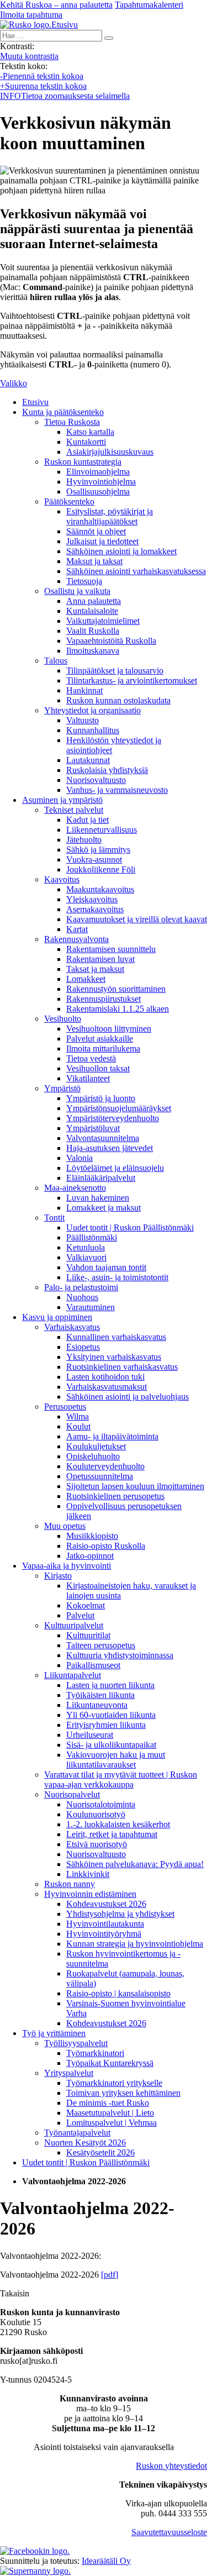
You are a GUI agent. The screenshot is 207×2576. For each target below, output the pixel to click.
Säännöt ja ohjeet (96, 531)
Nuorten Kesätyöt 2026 (85, 2143)
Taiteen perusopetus (101, 1645)
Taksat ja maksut (95, 969)
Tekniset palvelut (74, 810)
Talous (56, 661)
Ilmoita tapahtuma (31, 15)
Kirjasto (58, 1576)
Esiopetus (83, 1347)
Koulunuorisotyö (96, 1814)
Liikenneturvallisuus (102, 830)
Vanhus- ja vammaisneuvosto (117, 790)
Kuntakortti (86, 442)
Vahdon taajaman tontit (106, 1267)
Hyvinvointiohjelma (101, 482)
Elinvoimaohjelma (98, 472)
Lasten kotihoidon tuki (105, 1377)
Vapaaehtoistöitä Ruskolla (111, 641)
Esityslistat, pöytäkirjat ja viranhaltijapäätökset (110, 516)
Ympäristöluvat (93, 1128)
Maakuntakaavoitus (100, 889)
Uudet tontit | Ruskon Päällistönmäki (130, 1227)
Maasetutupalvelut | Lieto (110, 2113)
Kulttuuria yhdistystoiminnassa (120, 1655)
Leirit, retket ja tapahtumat (112, 1834)
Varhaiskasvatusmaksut (107, 1387)
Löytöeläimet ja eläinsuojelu (115, 1168)
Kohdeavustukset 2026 (106, 1904)
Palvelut (80, 1615)
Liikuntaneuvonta (97, 1705)
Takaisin (15, 2293)
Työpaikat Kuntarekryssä (110, 2063)
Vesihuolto (63, 1019)
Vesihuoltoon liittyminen (109, 1029)
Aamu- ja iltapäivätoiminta (112, 1436)
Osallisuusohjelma (98, 491)
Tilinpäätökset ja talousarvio (115, 671)
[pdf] (110, 2275)
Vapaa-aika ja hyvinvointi (67, 1566)
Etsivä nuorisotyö (97, 1844)
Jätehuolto (84, 840)
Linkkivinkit (88, 1874)
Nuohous (82, 1297)
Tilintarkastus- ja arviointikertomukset (132, 680)
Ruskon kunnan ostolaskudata (118, 700)
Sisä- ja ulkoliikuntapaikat (111, 1745)
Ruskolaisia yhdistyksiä (107, 770)
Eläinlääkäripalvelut (101, 1178)
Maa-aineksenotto (75, 1188)
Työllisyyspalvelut (76, 2043)
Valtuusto (83, 720)
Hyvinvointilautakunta (105, 1924)
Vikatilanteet (88, 1078)
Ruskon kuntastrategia (83, 462)
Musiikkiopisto (92, 1536)
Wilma (78, 1416)
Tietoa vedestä (91, 1058)
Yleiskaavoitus (92, 899)
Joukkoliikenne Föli (101, 869)
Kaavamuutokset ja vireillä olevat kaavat (137, 919)
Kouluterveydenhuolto (105, 1466)
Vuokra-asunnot (94, 859)
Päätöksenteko (69, 501)
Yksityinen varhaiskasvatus (114, 1357)
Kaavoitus (62, 879)
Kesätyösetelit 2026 (100, 2152)
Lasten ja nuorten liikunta (110, 1685)
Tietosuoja (84, 581)
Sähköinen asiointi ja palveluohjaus (128, 1397)
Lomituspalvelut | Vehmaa (112, 2123)
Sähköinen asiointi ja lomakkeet (121, 551)
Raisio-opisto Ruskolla (106, 1546)
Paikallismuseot (93, 1665)
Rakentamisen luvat (100, 959)
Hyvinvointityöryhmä (104, 1934)
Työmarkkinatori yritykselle (114, 2083)
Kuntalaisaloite (92, 611)
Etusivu (35, 402)
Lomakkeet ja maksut (104, 1208)
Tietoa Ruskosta (72, 422)
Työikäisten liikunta (100, 1695)
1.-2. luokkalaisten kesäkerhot (118, 1824)
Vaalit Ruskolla (93, 631)
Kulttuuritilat (88, 1635)
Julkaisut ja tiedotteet (102, 541)
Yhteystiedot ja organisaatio (92, 710)
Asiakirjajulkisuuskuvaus (110, 452)
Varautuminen (91, 1307)
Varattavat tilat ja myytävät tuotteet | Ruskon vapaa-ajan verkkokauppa (121, 1779)
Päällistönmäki (92, 1237)
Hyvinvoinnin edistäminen (90, 1894)
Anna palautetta (94, 601)
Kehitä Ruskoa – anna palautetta (56, 5)
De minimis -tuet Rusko (108, 2103)
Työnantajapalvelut (77, 2133)
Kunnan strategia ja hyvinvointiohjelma (135, 1944)
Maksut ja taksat (94, 561)
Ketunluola (86, 1247)
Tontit (54, 1218)
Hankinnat (84, 690)
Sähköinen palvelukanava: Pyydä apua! (135, 1864)
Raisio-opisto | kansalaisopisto (118, 1993)
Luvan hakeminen (98, 1198)
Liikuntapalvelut (73, 1675)
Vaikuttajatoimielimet (103, 621)
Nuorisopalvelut (72, 1794)
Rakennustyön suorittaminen (116, 989)
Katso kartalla (90, 432)
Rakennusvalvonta (76, 939)
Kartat (77, 929)
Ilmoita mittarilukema (103, 1048)
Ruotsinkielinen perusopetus (115, 1496)
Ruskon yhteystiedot (171, 2466)
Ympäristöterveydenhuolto (113, 1118)
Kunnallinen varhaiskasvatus (116, 1337)
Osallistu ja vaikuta (77, 591)
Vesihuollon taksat (98, 1068)
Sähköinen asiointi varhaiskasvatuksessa (136, 571)
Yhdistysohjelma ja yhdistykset (120, 1914)
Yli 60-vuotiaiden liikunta (111, 1715)
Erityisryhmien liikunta (106, 1725)
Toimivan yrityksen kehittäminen (123, 2093)
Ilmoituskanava (93, 651)
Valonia (79, 1158)
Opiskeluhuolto (93, 1456)
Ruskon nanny (70, 1884)
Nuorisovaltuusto (96, 780)
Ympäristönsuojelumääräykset (119, 1108)
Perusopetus (65, 1407)
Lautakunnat (88, 760)
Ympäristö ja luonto (101, 1098)
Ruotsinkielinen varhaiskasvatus (122, 1367)
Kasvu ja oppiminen (57, 1317)
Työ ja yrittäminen (54, 2033)
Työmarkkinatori (95, 2053)
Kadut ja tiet (87, 820)
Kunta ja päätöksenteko (63, 412)
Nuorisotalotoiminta (101, 1804)
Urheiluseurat (90, 1735)
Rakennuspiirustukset (104, 999)
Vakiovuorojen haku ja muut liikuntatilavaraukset (116, 1760)
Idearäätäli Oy (106, 2561)
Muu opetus (65, 1526)
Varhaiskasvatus (72, 1327)
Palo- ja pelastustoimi (81, 1287)
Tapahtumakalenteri (149, 5)
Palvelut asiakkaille (100, 1039)
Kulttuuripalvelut (74, 1625)
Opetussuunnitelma (100, 1476)
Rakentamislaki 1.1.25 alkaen (118, 1009)
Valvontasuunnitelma (103, 1138)
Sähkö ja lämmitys (98, 850)
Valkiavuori (86, 1257)
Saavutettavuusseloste (169, 2532)
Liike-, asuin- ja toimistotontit (117, 1277)
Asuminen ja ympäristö (62, 800)
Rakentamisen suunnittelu (111, 949)
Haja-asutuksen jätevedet (110, 1148)
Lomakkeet (86, 979)
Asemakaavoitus (95, 909)
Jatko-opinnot (90, 1556)
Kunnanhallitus (93, 730)
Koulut (78, 1426)
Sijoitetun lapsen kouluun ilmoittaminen (135, 1486)
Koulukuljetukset (96, 1446)
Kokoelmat (86, 1605)
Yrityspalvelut (69, 2073)
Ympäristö (62, 1088)
